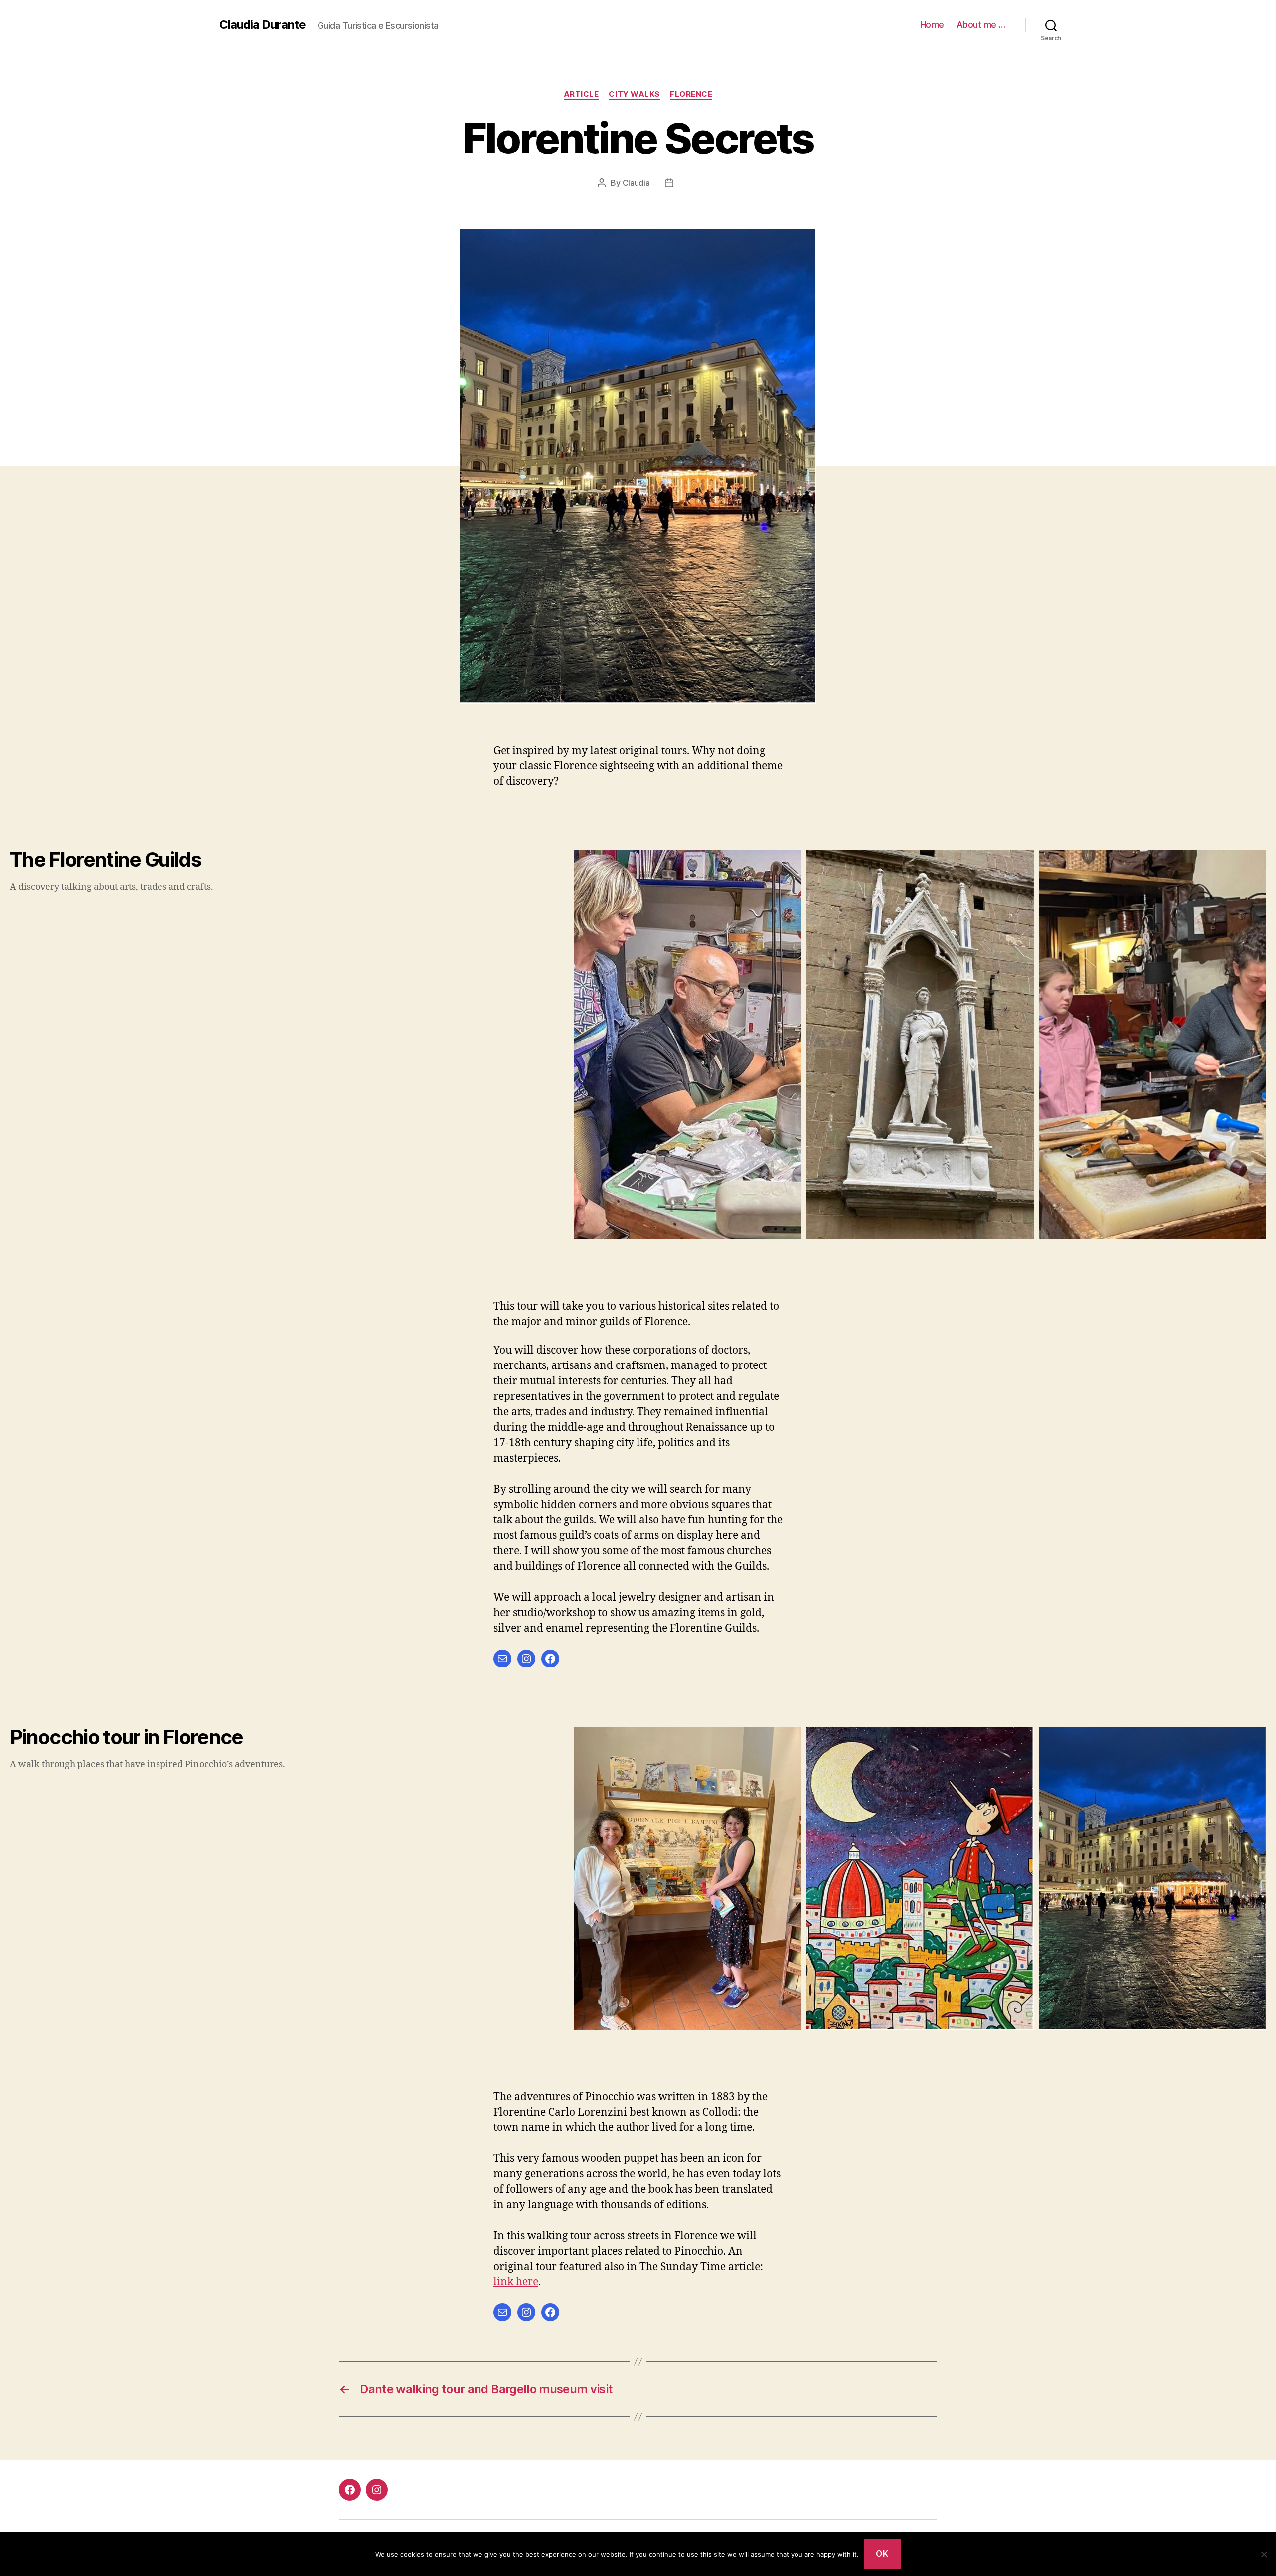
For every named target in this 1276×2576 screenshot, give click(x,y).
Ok (882, 2554)
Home (932, 25)
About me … (981, 25)
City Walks (634, 94)
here (526, 2282)
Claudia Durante (262, 25)
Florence (691, 94)
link (503, 2282)
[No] (1264, 2554)
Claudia (636, 183)
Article (581, 94)
